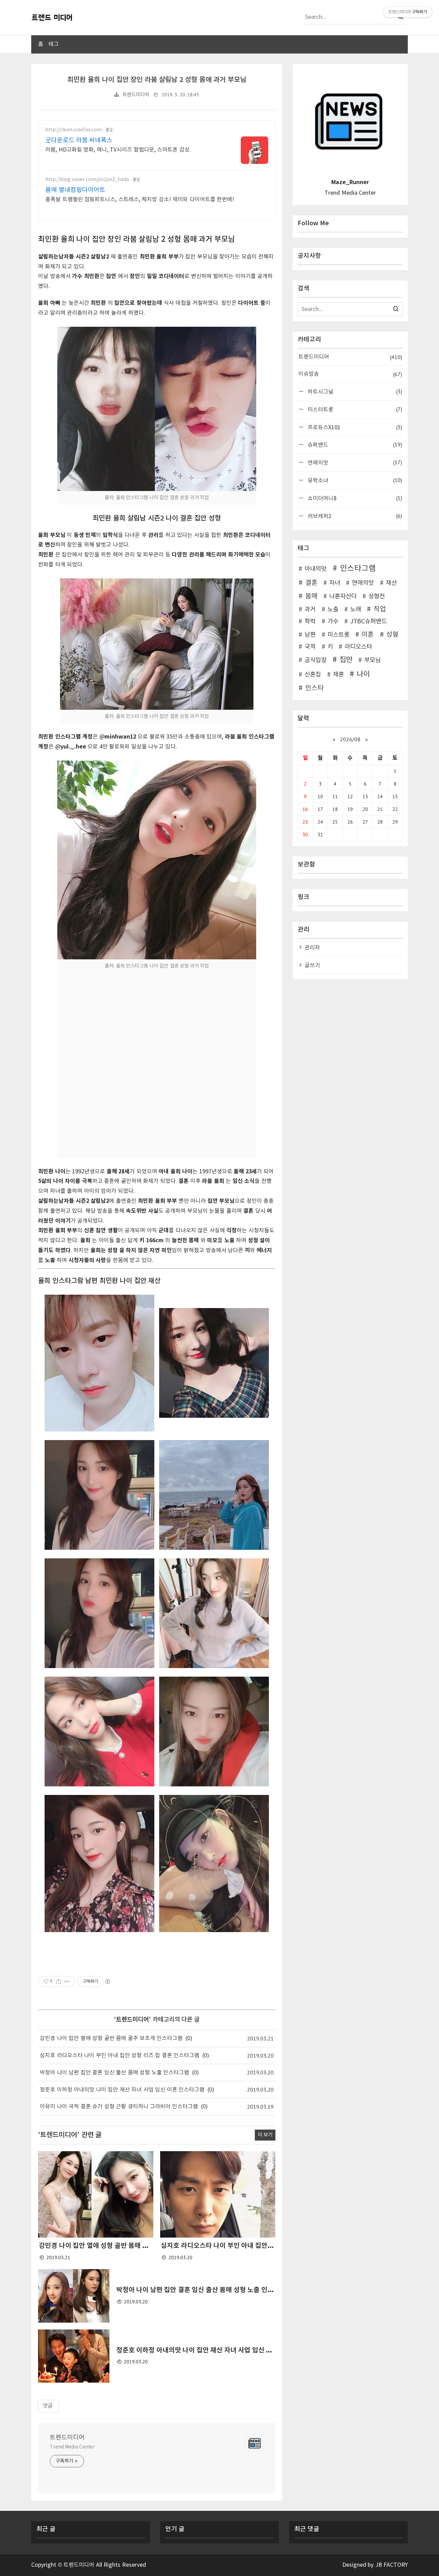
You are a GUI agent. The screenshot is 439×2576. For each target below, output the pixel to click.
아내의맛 (316, 569)
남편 (310, 635)
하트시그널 (354, 391)
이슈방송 (350, 374)
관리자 (312, 948)
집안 (346, 660)
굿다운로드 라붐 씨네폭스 (79, 140)
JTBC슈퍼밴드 (369, 622)
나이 (363, 674)
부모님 (372, 660)
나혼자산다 (343, 597)
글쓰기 (312, 966)
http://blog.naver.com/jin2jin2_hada (87, 180)
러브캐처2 (354, 516)
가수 (333, 622)
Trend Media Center (72, 2447)
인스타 (315, 688)
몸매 (311, 596)
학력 (310, 622)
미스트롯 (339, 635)
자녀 (335, 583)
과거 (310, 610)
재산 (391, 583)
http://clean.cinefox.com (74, 130)
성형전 (377, 597)
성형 (392, 635)
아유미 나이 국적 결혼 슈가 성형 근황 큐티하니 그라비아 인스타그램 (119, 2107)
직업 (380, 609)
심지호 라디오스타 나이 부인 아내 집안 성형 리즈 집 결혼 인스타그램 (120, 2056)
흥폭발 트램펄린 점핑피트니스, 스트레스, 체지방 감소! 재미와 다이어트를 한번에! (140, 200)
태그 (54, 44)
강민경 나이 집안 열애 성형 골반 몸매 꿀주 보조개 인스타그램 (111, 2038)
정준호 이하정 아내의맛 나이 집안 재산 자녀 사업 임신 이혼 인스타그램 (122, 2090)
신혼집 (313, 675)
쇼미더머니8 (354, 498)
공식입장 (316, 660)
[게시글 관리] (67, 1981)
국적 (310, 647)
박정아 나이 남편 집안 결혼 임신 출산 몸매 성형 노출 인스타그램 (114, 2073)
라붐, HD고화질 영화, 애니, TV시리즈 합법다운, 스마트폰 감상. (118, 150)
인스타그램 (358, 568)
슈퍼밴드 (354, 445)
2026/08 (350, 739)
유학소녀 (354, 480)
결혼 (311, 583)
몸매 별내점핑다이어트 (75, 190)
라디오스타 (358, 647)
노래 (356, 610)
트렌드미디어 (136, 95)
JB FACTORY (392, 2565)
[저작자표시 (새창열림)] (107, 1981)
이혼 (368, 635)
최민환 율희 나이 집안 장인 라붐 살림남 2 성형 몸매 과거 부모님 (157, 80)
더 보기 (265, 2135)
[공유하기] (58, 1981)
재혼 (339, 675)
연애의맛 (354, 462)
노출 (333, 610)
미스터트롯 (354, 409)
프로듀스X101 (354, 427)
